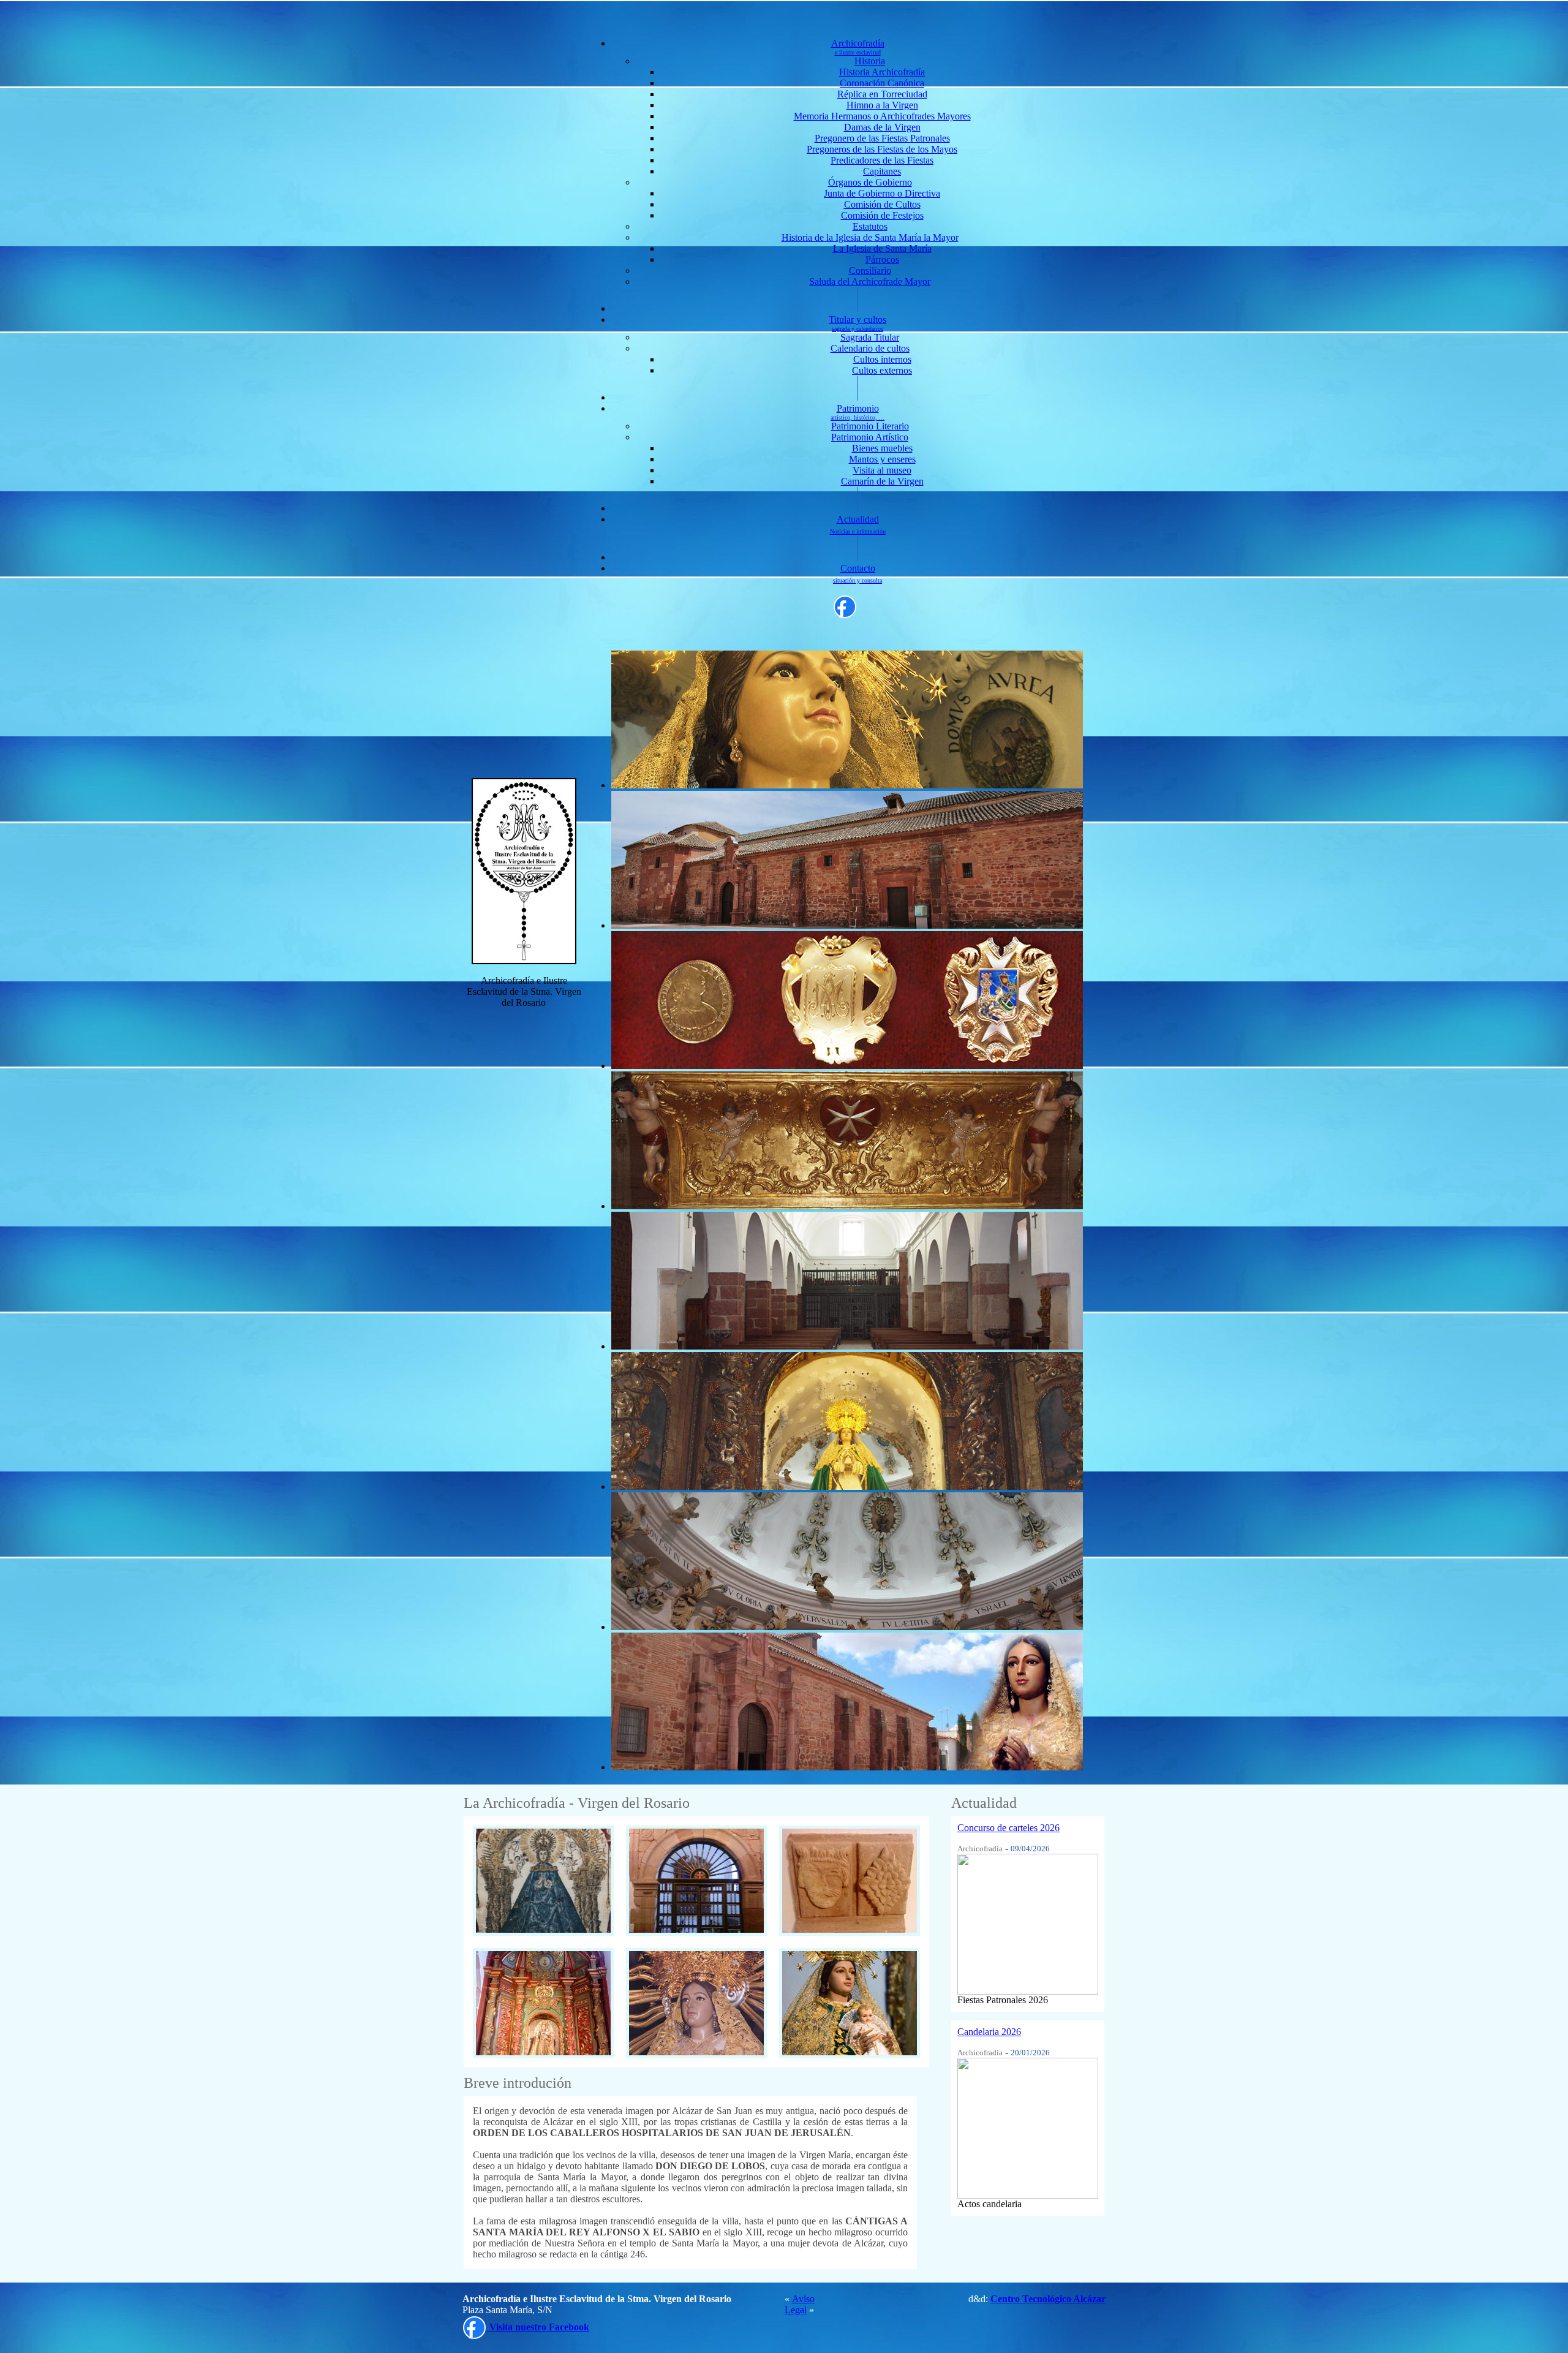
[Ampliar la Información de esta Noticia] (1028, 1921)
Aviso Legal (800, 2304)
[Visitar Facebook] (845, 606)
